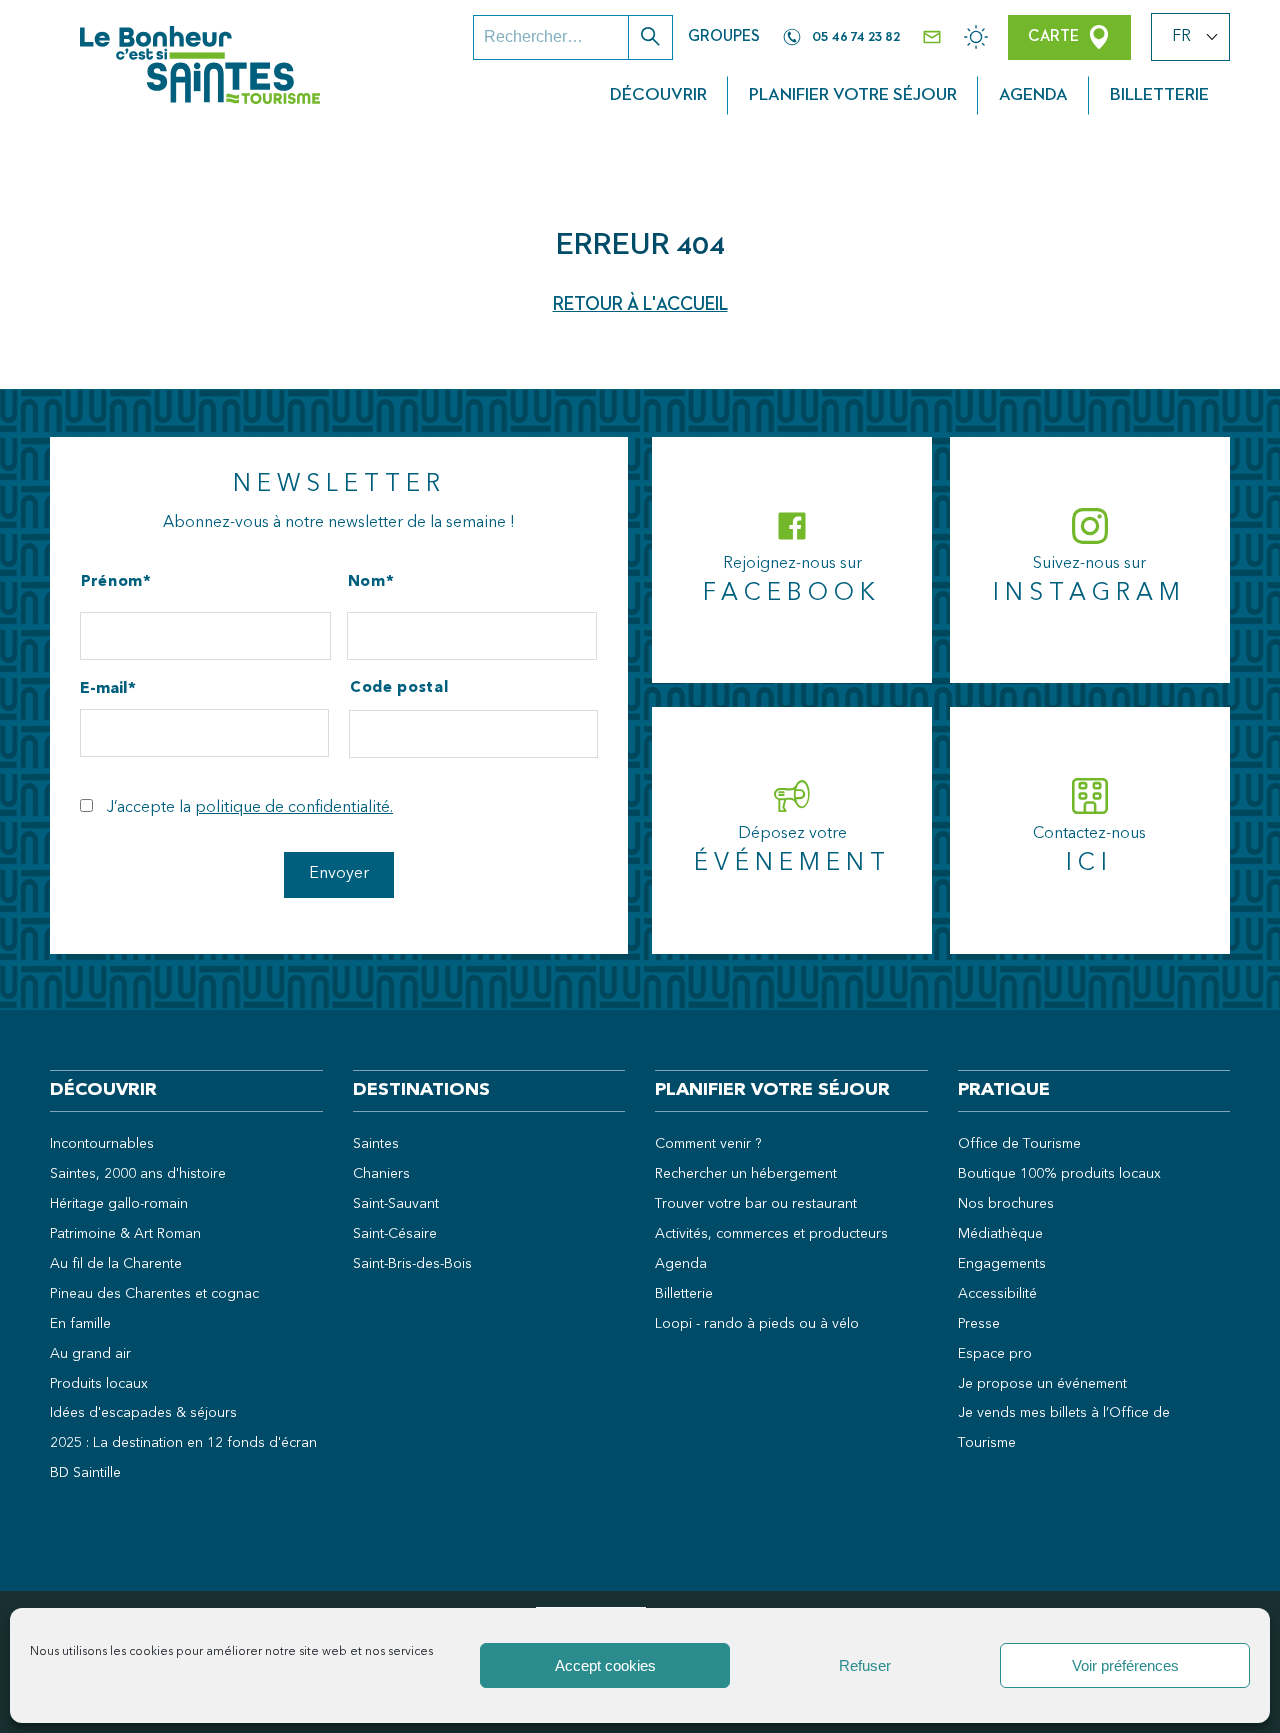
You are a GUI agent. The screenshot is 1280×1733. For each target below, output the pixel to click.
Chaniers (381, 1174)
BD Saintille (85, 1473)
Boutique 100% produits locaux (1059, 1174)
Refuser (865, 1665)
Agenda (1033, 95)
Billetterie (1159, 95)
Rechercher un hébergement (746, 1174)
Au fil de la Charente (116, 1264)
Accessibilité (997, 1294)
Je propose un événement (1042, 1384)
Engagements (1002, 1264)
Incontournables (102, 1144)
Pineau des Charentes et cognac (154, 1294)
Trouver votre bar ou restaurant (756, 1204)
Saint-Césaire (395, 1234)
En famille (80, 1324)
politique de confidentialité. (294, 808)
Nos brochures (1006, 1204)
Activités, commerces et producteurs (771, 1234)
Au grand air (90, 1354)
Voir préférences (1125, 1665)
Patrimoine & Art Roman (125, 1234)
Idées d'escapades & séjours (143, 1413)
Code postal (399, 688)
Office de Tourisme (1019, 1144)
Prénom (112, 582)
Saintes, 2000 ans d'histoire (138, 1174)
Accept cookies (605, 1665)
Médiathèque (1000, 1234)
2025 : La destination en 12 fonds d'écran (183, 1443)
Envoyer (339, 874)
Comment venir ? (708, 1144)
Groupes (724, 37)
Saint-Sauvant (396, 1204)
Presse (979, 1324)
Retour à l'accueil (640, 304)
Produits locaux (99, 1384)
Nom (367, 582)
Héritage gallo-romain (119, 1204)
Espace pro (995, 1354)
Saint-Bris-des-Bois (412, 1264)
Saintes (376, 1144)
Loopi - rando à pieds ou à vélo (757, 1324)
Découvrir (658, 95)
